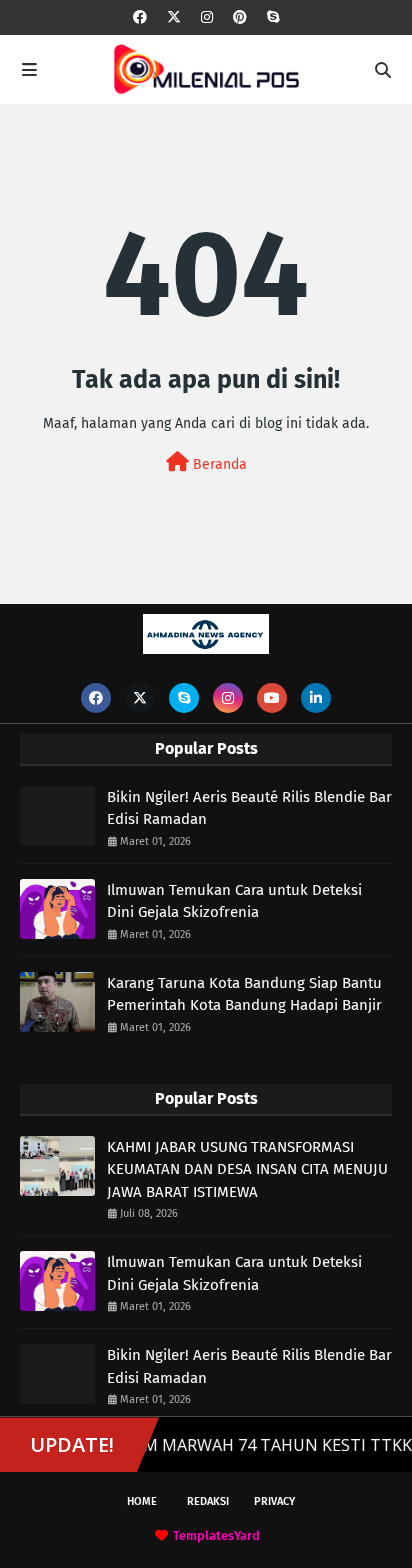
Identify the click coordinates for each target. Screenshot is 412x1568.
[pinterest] (240, 17)
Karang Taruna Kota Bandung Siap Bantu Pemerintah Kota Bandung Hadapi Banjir (244, 994)
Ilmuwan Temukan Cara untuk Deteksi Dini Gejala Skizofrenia (234, 901)
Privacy (274, 1501)
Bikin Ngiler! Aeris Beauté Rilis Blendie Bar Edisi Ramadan (249, 808)
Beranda (218, 464)
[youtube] (272, 698)
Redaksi (208, 1501)
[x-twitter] (174, 17)
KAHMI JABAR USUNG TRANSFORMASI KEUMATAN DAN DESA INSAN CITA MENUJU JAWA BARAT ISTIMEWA (247, 1169)
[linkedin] (316, 698)
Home (142, 1501)
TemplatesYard (216, 1535)
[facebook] (140, 17)
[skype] (273, 17)
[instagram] (207, 17)
